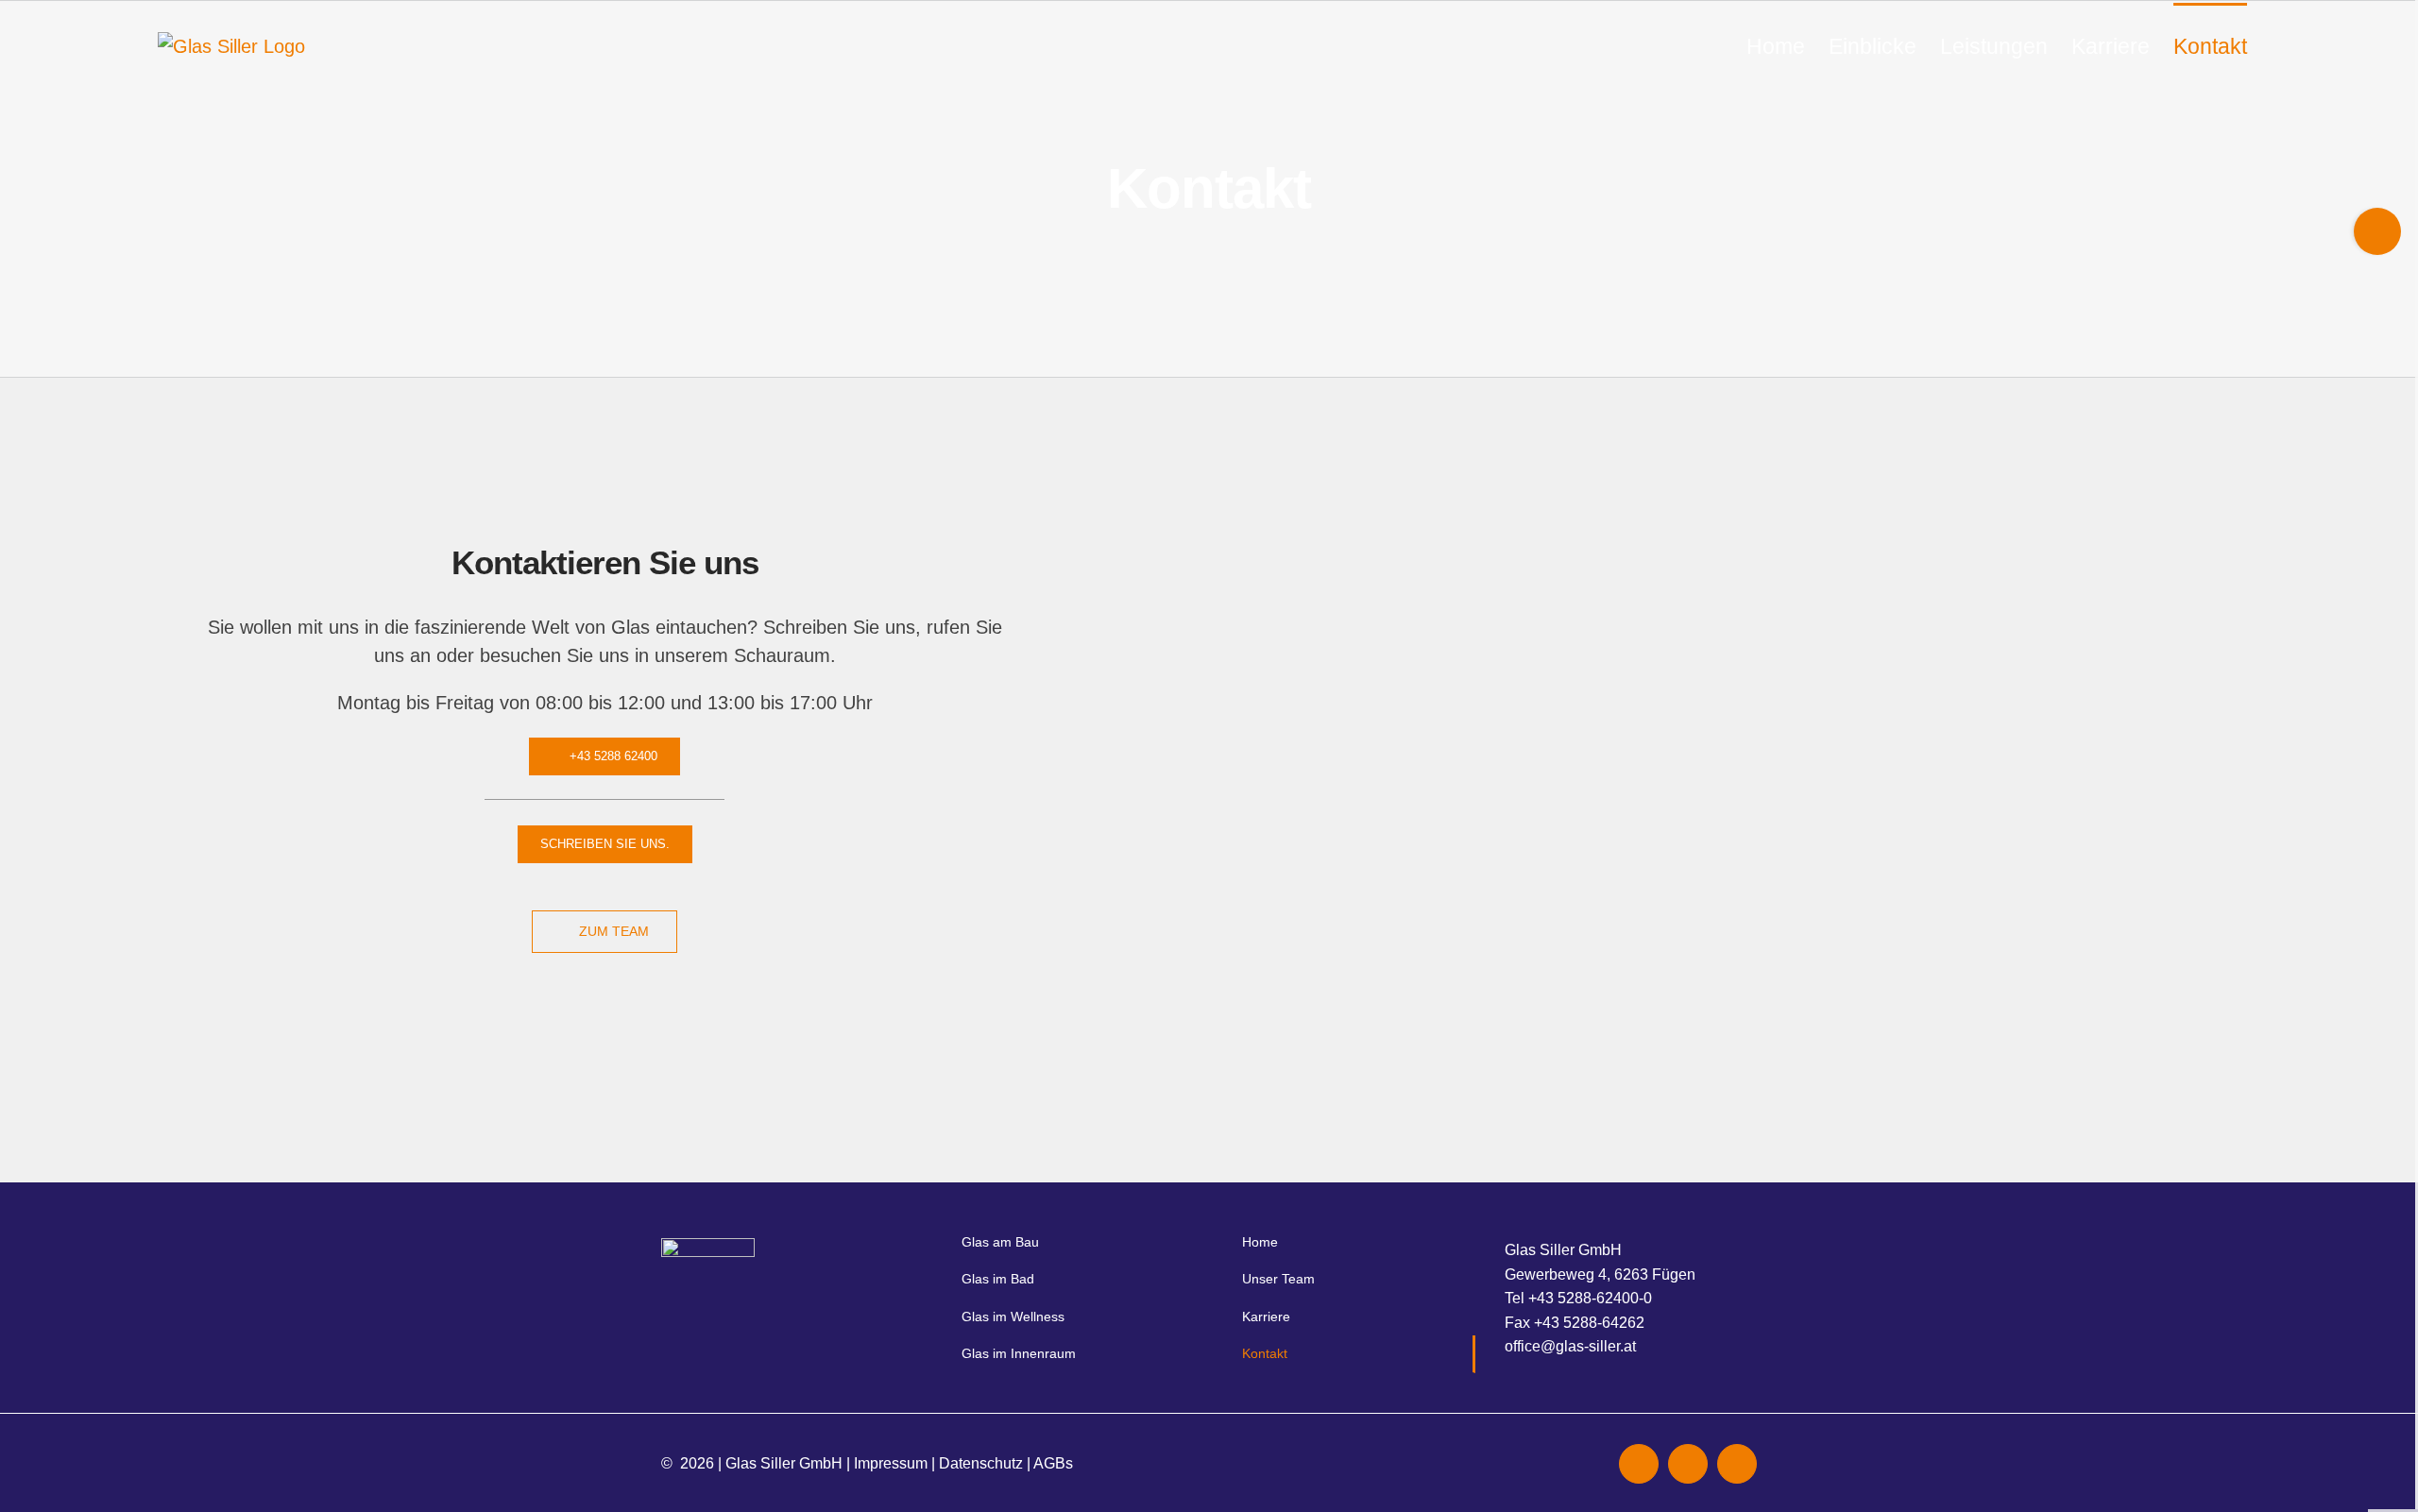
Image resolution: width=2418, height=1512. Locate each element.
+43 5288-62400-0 (1590, 1298)
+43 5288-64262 (1589, 1323)
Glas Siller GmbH (784, 1463)
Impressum (891, 1463)
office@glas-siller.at (1570, 1346)
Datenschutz (981, 1463)
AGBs (1053, 1463)
